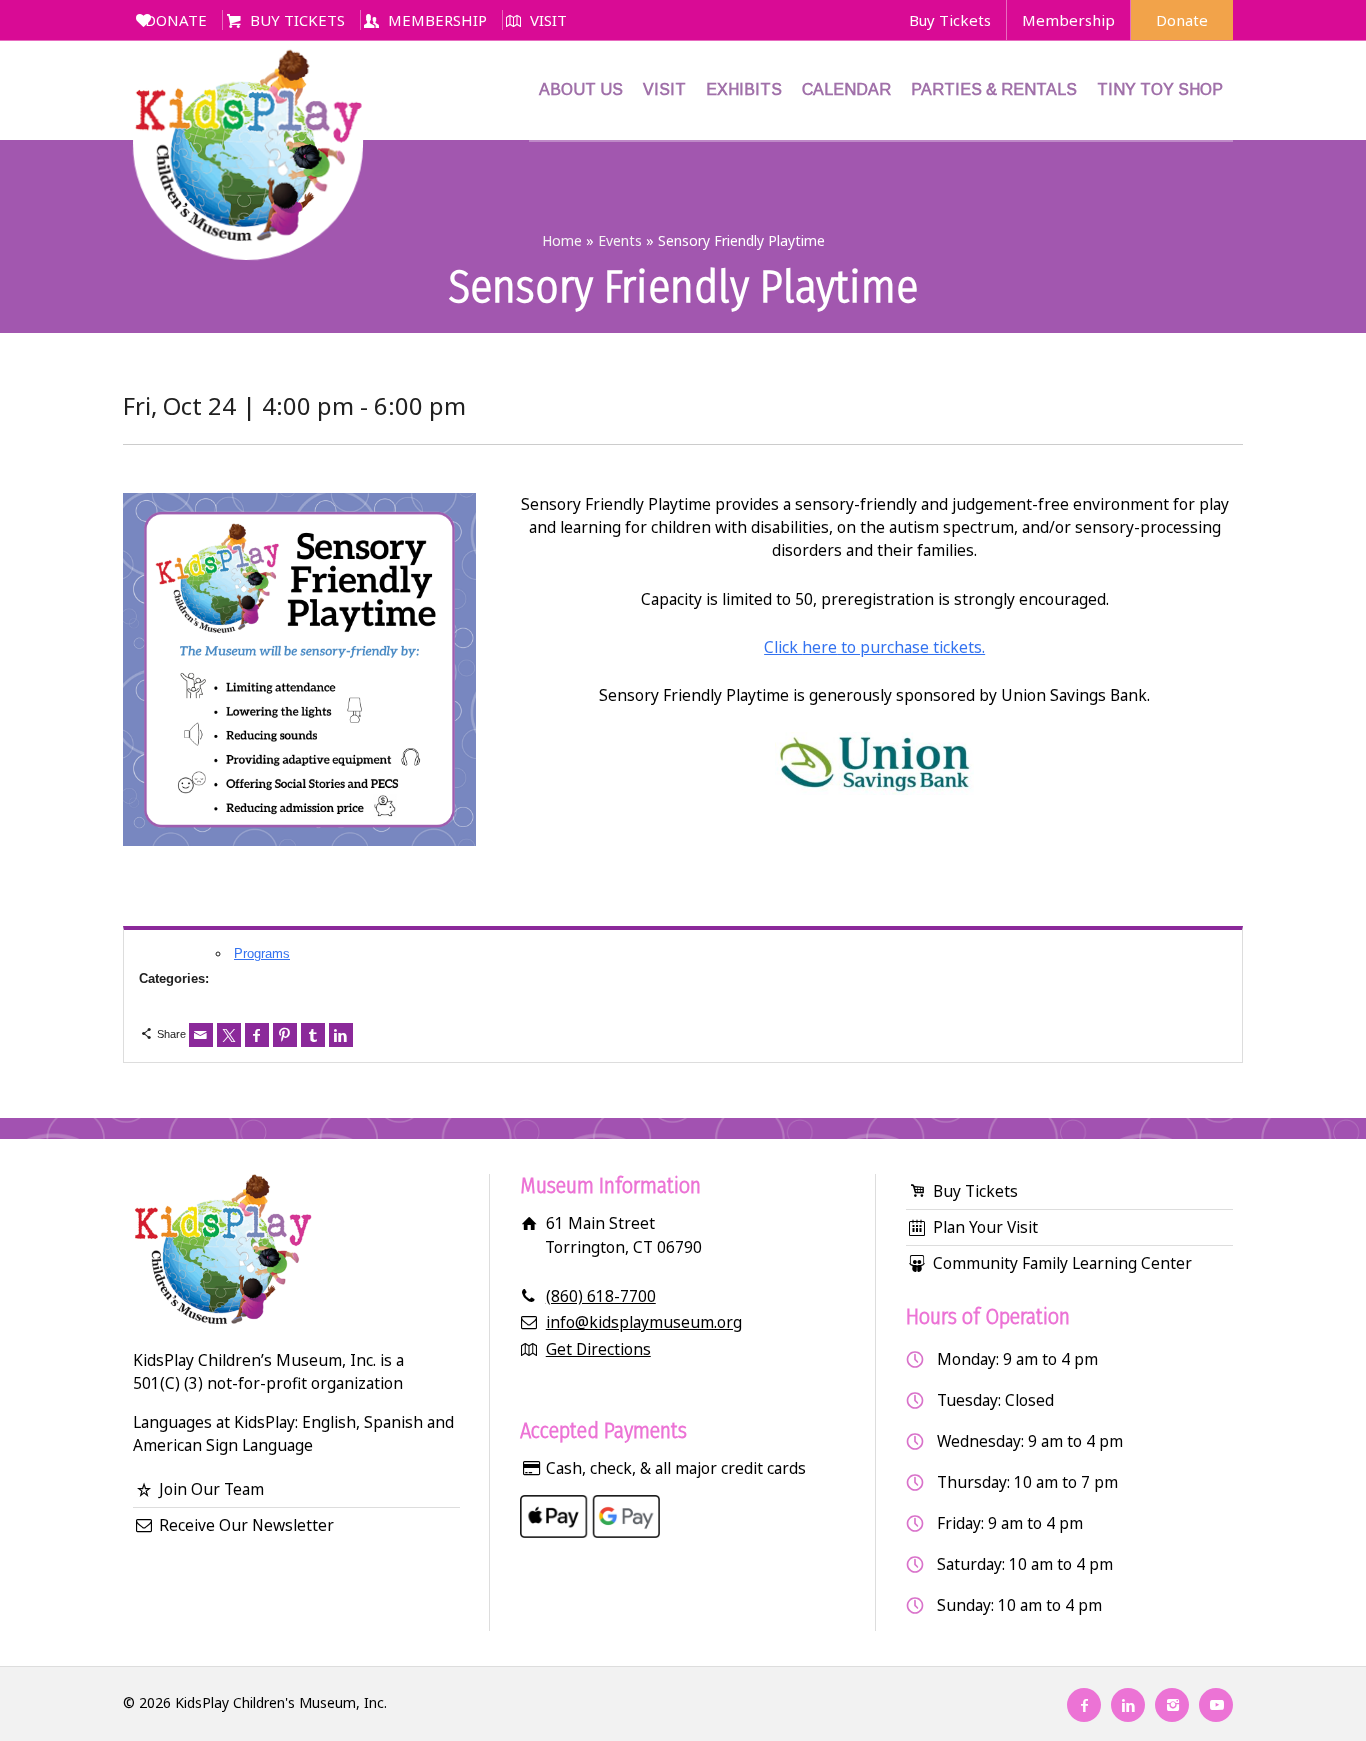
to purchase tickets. (911, 647)
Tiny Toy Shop (1160, 89)
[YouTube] (1216, 1705)
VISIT (548, 20)
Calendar (846, 89)
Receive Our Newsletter (246, 1525)
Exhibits (744, 89)
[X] (229, 1035)
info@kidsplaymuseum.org (644, 1322)
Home (562, 240)
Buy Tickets (950, 20)
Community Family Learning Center (1062, 1263)
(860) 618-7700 (601, 1296)
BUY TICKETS (297, 20)
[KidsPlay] (248, 90)
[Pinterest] (285, 1035)
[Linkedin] (341, 1035)
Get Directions (598, 1349)
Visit (664, 89)
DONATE (176, 20)
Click (783, 647)
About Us (581, 89)
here (819, 647)
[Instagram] (1172, 1705)
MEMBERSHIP (437, 20)
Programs (262, 953)
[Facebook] (257, 1035)
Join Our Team (211, 1489)
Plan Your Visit (985, 1227)
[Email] (201, 1035)
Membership (1068, 20)
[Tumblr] (313, 1035)
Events (620, 240)
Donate (1182, 20)
